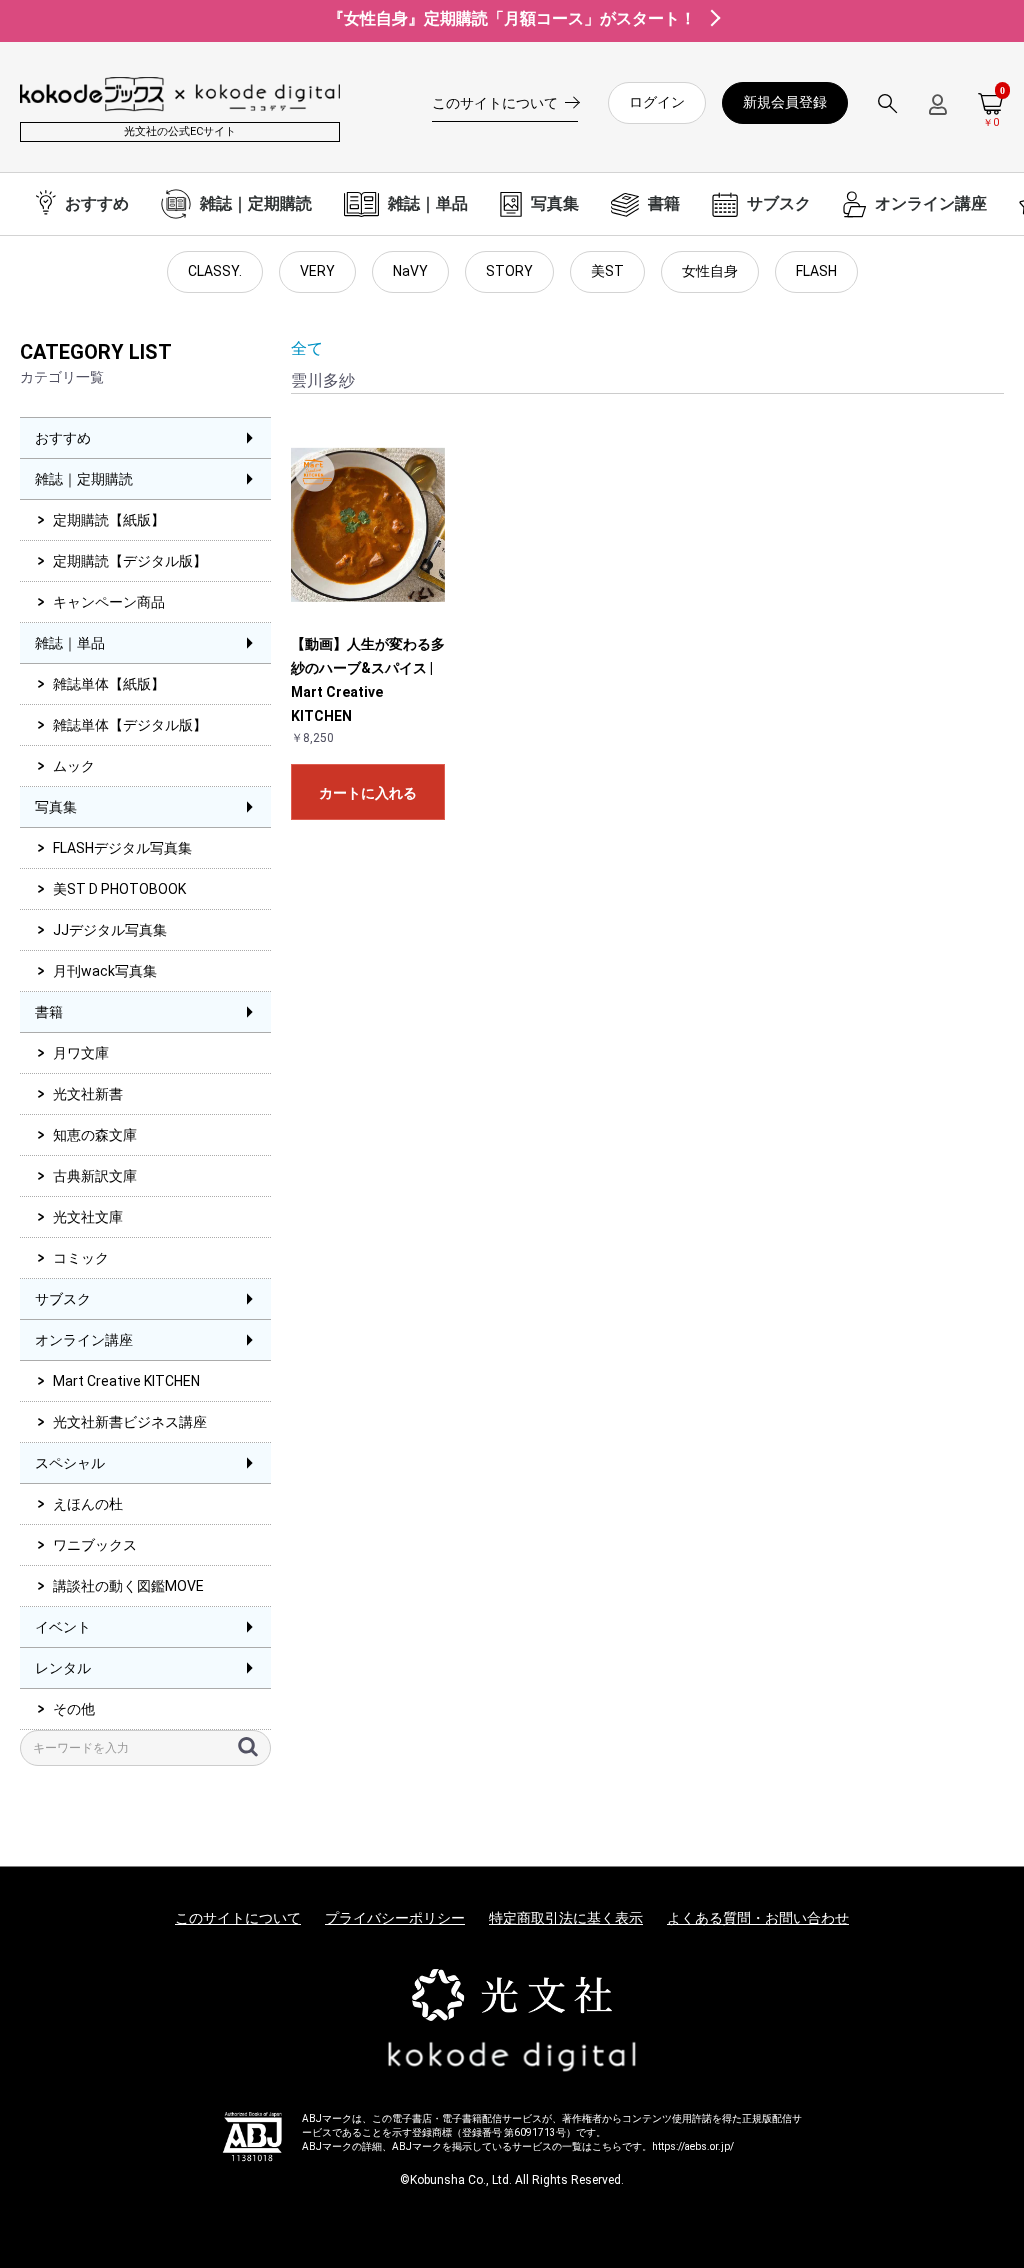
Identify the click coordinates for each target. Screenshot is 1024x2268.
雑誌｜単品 (70, 643)
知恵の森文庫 (95, 1135)
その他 (74, 1709)
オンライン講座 (84, 1340)
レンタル (63, 1668)
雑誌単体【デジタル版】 (130, 725)
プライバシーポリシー (395, 1918)
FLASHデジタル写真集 (122, 848)
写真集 (56, 807)
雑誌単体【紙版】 (109, 684)
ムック (74, 766)
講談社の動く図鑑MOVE (128, 1586)
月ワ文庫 (81, 1053)
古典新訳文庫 (95, 1176)
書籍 (49, 1012)
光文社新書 (88, 1094)
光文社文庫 (88, 1217)
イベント (63, 1627)
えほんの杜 (88, 1504)
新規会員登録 (785, 102)
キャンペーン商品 (109, 602)
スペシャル (70, 1463)
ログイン (657, 102)
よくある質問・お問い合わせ (758, 1918)
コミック (81, 1258)
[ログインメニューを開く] (938, 112)
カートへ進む (587, 1154)
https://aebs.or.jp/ (693, 2146)
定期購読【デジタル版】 (130, 561)
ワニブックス (95, 1545)
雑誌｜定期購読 (84, 479)
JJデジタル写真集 (110, 930)
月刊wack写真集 (105, 971)
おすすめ (63, 438)
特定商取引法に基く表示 (566, 1918)
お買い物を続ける (451, 1154)
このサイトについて (238, 1918)
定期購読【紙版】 (109, 520)
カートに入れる (368, 793)
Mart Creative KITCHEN (126, 1381)
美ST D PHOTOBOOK (119, 889)
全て (307, 348)
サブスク (63, 1299)
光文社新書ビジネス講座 (130, 1422)
